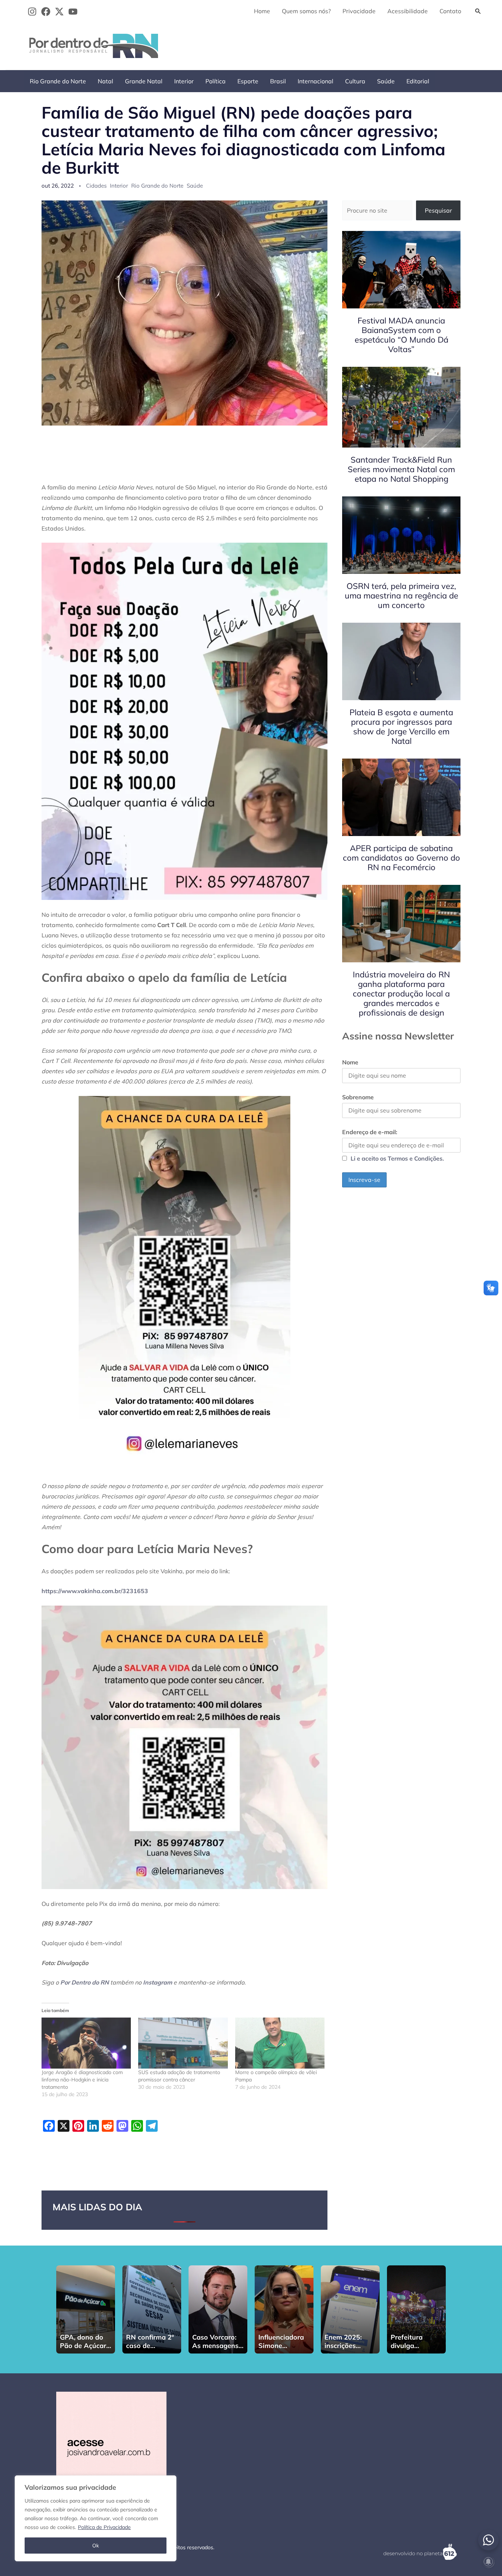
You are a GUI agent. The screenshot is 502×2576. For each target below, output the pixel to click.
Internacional (315, 81)
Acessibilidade (408, 11)
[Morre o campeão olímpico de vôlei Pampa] (280, 2043)
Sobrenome (358, 1097)
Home (262, 11)
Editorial (418, 81)
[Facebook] (46, 12)
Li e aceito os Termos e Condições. (397, 1158)
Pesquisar (438, 210)
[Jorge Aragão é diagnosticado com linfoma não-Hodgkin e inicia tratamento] (86, 2043)
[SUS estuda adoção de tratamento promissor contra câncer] (183, 2043)
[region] (96, 2518)
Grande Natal (144, 81)
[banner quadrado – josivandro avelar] (111, 2446)
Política (216, 81)
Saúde (386, 81)
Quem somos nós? (306, 11)
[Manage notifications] (488, 2562)
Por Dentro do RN (85, 1982)
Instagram (157, 1982)
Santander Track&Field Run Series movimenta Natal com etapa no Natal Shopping (401, 469)
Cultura (355, 81)
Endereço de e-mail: (370, 1132)
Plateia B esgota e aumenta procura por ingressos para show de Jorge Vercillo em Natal (401, 727)
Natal (105, 81)
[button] (478, 11)
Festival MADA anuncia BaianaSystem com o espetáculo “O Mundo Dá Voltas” (401, 335)
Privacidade (359, 11)
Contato (450, 11)
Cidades (96, 186)
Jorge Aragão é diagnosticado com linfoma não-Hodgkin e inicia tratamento (82, 2080)
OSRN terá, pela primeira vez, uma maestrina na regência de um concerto (401, 596)
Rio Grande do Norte (58, 81)
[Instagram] (32, 12)
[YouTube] (73, 12)
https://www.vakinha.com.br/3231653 (95, 1591)
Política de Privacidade (104, 2527)
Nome (350, 1062)
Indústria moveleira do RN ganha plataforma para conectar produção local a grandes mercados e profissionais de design (401, 994)
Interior (184, 81)
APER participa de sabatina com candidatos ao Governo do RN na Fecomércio (401, 858)
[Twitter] (59, 12)
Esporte (248, 81)
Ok (96, 2546)
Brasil (278, 81)
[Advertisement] (352, 44)
